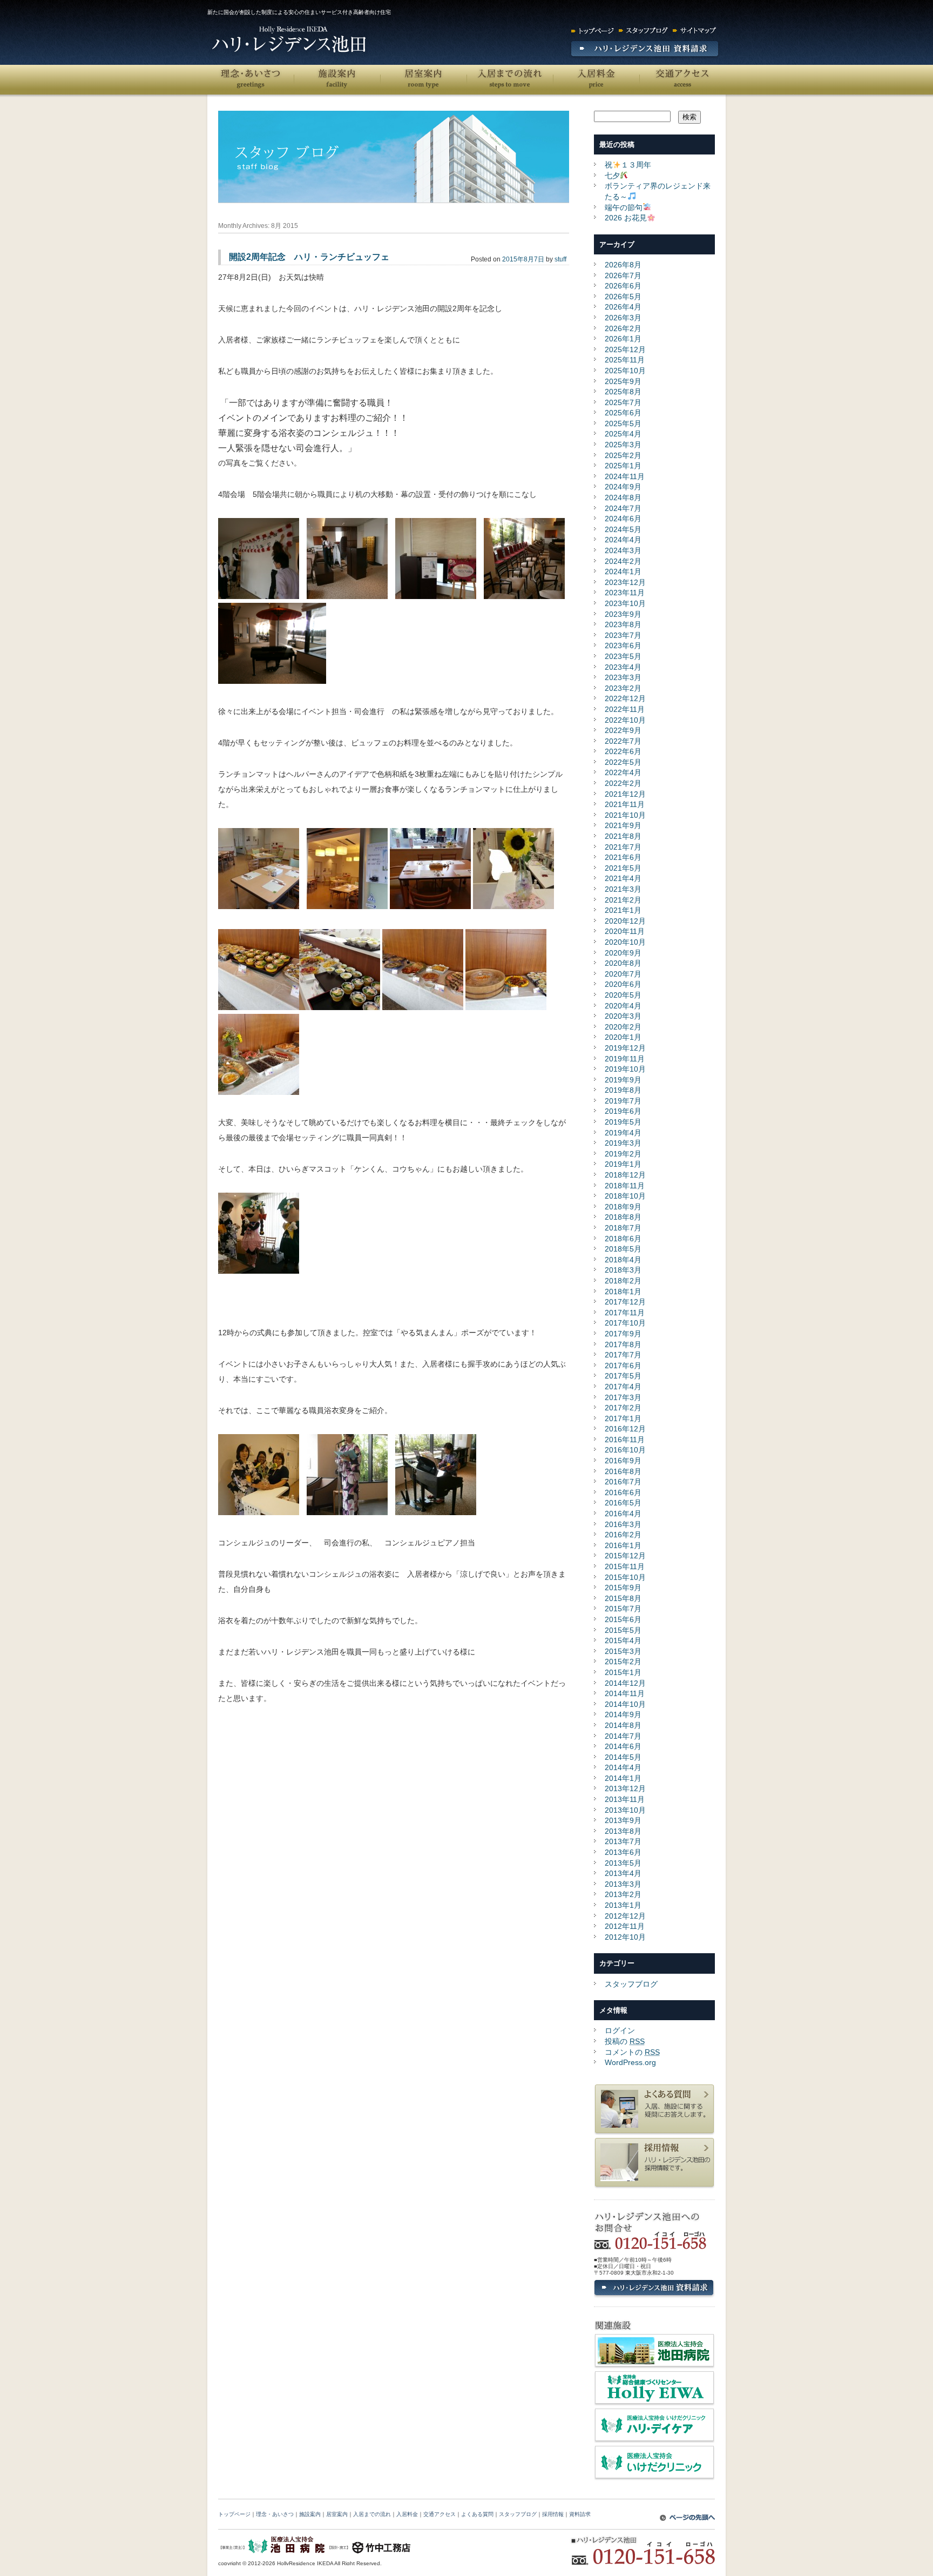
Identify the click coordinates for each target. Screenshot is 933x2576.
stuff (560, 259)
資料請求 (580, 2514)
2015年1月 (623, 1672)
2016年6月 (623, 1492)
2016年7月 (623, 1482)
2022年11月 (625, 709)
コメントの (632, 2052)
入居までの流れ (510, 80)
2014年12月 (625, 1683)
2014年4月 (623, 1767)
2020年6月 (623, 984)
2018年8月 (623, 1217)
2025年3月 (623, 445)
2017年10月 (625, 1323)
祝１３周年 (628, 165)
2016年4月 (623, 1514)
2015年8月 (623, 1598)
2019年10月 (625, 1069)
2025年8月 (623, 392)
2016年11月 (625, 1440)
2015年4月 (623, 1640)
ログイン (620, 2030)
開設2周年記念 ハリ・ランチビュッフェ (309, 257)
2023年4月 (623, 667)
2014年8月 (623, 1725)
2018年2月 (623, 1281)
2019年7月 (623, 1101)
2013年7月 (623, 1841)
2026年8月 (623, 265)
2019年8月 (623, 1090)
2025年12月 (625, 349)
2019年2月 (623, 1154)
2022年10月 (625, 720)
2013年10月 (625, 1810)
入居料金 (596, 80)
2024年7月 (623, 508)
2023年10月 (625, 603)
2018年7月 (623, 1228)
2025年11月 (625, 360)
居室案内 (423, 80)
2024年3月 (623, 550)
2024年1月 (623, 571)
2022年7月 (623, 741)
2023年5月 (623, 656)
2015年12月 (625, 1556)
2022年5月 (623, 762)
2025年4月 (623, 434)
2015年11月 (625, 1566)
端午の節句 (624, 207)
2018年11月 (625, 1186)
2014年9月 (623, 1714)
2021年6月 (623, 857)
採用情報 (553, 2514)
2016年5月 (623, 1503)
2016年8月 (623, 1471)
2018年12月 (625, 1175)
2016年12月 (625, 1429)
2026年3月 (623, 318)
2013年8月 (623, 1831)
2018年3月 (623, 1270)
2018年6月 (623, 1239)
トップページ (234, 2514)
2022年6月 (623, 751)
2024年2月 (623, 561)
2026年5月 (623, 297)
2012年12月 (625, 1916)
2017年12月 (625, 1302)
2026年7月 (623, 275)
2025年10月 (625, 371)
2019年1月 (623, 1164)
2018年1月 (623, 1292)
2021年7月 (623, 847)
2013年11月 (625, 1799)
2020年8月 (623, 963)
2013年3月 (623, 1884)
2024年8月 (623, 497)
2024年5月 (623, 529)
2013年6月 (623, 1852)
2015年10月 (625, 1577)
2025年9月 (623, 381)
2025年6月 (623, 413)
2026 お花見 (626, 218)
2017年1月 (623, 1418)
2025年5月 (623, 423)
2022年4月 (623, 772)
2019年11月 (625, 1059)
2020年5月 (623, 995)
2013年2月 (623, 1894)
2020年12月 (625, 921)
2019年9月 (623, 1080)
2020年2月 (623, 1027)
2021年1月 (623, 910)
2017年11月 (625, 1313)
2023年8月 (623, 624)
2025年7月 (623, 402)
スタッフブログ (631, 1984)
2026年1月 (623, 339)
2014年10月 (625, 1704)
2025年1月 (623, 466)
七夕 (612, 176)
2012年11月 (625, 1926)
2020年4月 (623, 1006)
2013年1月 (623, 1905)
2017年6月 (623, 1366)
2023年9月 (623, 614)
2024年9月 (623, 487)
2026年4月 (623, 307)
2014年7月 (623, 1736)
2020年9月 (623, 953)
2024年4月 (623, 540)
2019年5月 (623, 1122)
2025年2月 (623, 455)
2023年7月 (623, 635)
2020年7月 (623, 974)
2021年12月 (625, 794)
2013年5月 (623, 1863)
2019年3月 (623, 1143)
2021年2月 (623, 900)
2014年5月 (623, 1757)
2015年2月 (623, 1662)
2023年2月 (623, 688)
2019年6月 (623, 1111)
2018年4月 (623, 1260)
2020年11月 (625, 931)
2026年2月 (623, 328)
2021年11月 (625, 804)
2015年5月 (623, 1630)
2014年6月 (623, 1746)
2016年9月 (623, 1461)
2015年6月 (623, 1619)
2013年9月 (623, 1820)
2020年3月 (623, 1016)
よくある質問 (477, 2514)
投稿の (625, 2041)
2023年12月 (625, 582)
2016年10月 (625, 1450)
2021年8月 (623, 836)
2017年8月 (623, 1344)
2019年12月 (625, 1048)
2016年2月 (623, 1535)
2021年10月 (625, 815)
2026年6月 (623, 286)
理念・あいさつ (251, 80)
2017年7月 (623, 1355)
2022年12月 (625, 698)
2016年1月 (623, 1545)
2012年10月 (625, 1937)
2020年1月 (623, 1037)
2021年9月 (623, 825)
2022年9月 (623, 730)
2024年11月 (625, 476)
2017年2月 (623, 1408)
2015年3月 (623, 1651)
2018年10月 (625, 1196)
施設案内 (337, 80)
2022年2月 (623, 783)
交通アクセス (682, 80)
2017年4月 (623, 1387)
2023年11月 (625, 593)
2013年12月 (625, 1788)
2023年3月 (623, 677)
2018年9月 (623, 1207)
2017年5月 (623, 1376)
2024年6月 (623, 519)
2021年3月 (623, 889)
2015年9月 (623, 1588)
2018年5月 (623, 1249)
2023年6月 (623, 645)
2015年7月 (623, 1609)
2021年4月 (623, 878)
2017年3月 (623, 1397)
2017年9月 (623, 1334)
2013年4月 (623, 1873)
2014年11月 (625, 1693)
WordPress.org (630, 2062)
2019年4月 (623, 1133)
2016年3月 (623, 1524)
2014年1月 (623, 1778)
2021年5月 (623, 868)
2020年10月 (625, 942)
